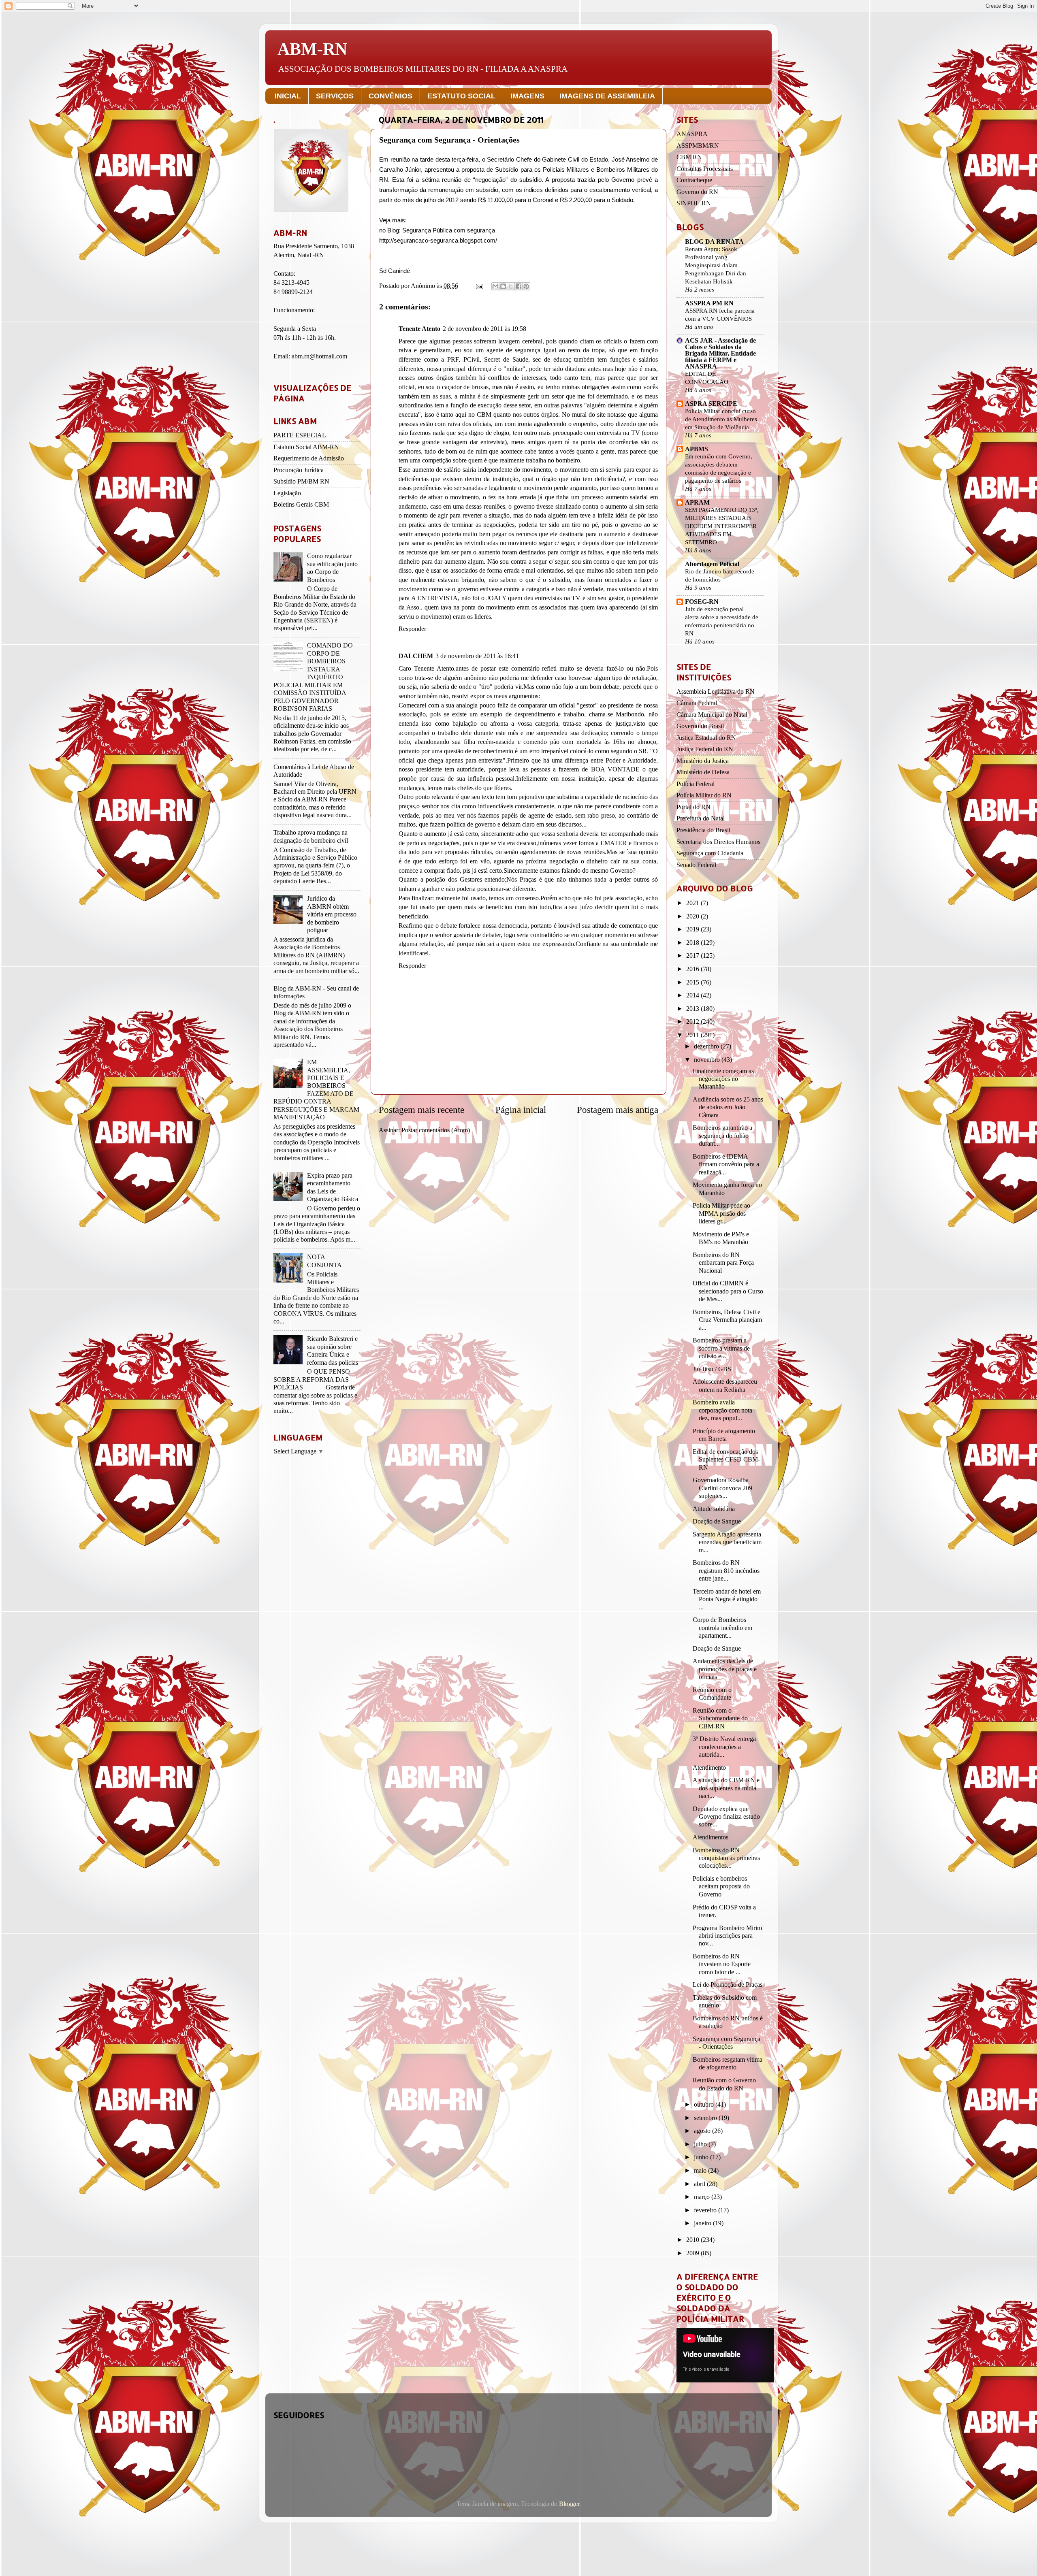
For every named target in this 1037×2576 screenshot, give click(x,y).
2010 (693, 2240)
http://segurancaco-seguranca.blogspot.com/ (438, 241)
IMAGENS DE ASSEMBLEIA (607, 96)
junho (702, 2157)
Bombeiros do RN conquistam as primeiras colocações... (726, 1858)
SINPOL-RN (694, 203)
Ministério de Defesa (703, 772)
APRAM (697, 503)
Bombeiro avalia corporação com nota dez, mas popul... (722, 1410)
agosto (703, 2131)
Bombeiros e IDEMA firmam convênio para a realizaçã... (726, 1164)
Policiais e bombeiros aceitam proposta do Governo (721, 1887)
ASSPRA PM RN (709, 303)
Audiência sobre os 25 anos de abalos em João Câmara (728, 1107)
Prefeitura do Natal (701, 818)
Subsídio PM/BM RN (301, 482)
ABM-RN (312, 49)
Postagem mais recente (421, 1110)
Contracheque (694, 180)
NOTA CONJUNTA (324, 1261)
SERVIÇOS (335, 96)
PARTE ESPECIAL (300, 435)
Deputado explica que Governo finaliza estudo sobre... (726, 1817)
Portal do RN (693, 807)
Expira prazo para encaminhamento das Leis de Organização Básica (333, 1187)
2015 (693, 982)
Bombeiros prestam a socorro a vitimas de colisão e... (721, 1348)
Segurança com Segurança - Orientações (727, 2043)
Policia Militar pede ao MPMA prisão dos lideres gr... (721, 1213)
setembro (706, 2118)
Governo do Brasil (700, 726)
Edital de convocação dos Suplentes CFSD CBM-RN (726, 1460)
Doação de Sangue (717, 1521)
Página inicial (521, 1110)
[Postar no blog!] (503, 286)
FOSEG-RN (702, 602)
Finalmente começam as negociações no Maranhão (723, 1079)
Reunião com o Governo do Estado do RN (724, 2084)
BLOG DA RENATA (714, 242)
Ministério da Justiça (703, 761)
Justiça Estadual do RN (706, 738)
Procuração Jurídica (299, 470)
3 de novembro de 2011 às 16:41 (477, 656)
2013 (693, 1009)
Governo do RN (697, 192)
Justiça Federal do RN (705, 749)
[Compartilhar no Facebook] (518, 286)
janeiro (703, 2223)
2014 (693, 995)
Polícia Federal (696, 784)
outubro (705, 2105)
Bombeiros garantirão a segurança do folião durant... (722, 1136)
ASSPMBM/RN (698, 146)
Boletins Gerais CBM (301, 505)
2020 (693, 916)
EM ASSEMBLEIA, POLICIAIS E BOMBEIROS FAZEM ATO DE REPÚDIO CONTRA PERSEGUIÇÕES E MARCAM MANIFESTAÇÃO (316, 1090)
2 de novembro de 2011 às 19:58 (484, 329)
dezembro (707, 1046)
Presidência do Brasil (703, 830)
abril (700, 2184)
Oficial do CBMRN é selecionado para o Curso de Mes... (728, 1291)
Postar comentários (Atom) (436, 1130)
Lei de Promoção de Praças (728, 1985)
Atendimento (709, 1768)
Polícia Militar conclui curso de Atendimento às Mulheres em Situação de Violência (721, 419)
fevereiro (706, 2210)
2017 (693, 956)
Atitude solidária (714, 1509)
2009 (693, 2253)
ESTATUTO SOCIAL (461, 96)
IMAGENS (527, 96)
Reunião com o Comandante (712, 1694)
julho (701, 2144)
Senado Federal (696, 865)
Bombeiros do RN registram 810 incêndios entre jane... (726, 1571)
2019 (693, 929)
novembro (708, 1060)
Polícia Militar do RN (704, 795)
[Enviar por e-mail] (495, 286)
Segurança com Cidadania (710, 853)
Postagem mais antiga (618, 1110)
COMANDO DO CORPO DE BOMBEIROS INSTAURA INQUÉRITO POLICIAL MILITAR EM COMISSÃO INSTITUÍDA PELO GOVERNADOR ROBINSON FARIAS (313, 677)
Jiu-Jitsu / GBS (712, 1369)
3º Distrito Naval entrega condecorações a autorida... (724, 1747)
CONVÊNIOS (390, 96)
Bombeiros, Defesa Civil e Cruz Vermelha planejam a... (727, 1320)
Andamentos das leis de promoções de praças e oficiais (725, 1669)
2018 (693, 943)
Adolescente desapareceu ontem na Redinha (725, 1386)
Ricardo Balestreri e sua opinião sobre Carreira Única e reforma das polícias (333, 1351)
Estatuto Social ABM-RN (306, 447)
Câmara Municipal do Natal (712, 715)
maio (701, 2171)
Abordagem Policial (712, 564)
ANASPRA (692, 134)
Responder (412, 629)
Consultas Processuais (705, 169)
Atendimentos (711, 1837)
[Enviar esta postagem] (479, 286)
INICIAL (288, 96)
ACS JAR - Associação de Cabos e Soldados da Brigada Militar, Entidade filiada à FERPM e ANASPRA (720, 354)
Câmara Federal (697, 703)
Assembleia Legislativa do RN (716, 692)
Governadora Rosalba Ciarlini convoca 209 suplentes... (722, 1488)
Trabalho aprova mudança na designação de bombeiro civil (311, 836)
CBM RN (689, 157)
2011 (693, 1035)
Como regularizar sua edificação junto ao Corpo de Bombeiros (332, 568)
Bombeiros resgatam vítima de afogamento (728, 2064)
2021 (693, 903)
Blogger (569, 2504)
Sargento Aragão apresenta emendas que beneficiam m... (727, 1542)
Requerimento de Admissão (309, 458)
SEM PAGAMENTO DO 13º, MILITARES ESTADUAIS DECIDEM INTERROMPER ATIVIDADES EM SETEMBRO (722, 526)
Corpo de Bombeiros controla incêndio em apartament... (722, 1628)
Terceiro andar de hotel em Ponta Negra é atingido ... (727, 1599)
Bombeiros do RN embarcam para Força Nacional (723, 1263)
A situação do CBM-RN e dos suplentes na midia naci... (726, 1788)
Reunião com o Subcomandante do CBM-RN (720, 1718)
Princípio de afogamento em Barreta (724, 1435)
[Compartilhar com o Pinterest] (526, 286)
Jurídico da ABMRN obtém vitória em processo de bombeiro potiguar (332, 914)
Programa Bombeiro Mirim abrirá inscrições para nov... (727, 1936)
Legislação (287, 493)
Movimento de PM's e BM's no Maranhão (721, 1238)
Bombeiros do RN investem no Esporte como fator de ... (722, 1964)
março (703, 2197)
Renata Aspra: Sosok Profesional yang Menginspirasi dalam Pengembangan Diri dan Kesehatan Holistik (716, 265)
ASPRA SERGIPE (711, 404)
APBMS (697, 449)
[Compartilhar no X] (511, 286)
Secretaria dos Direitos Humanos (718, 842)
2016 (693, 969)
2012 (693, 1022)
